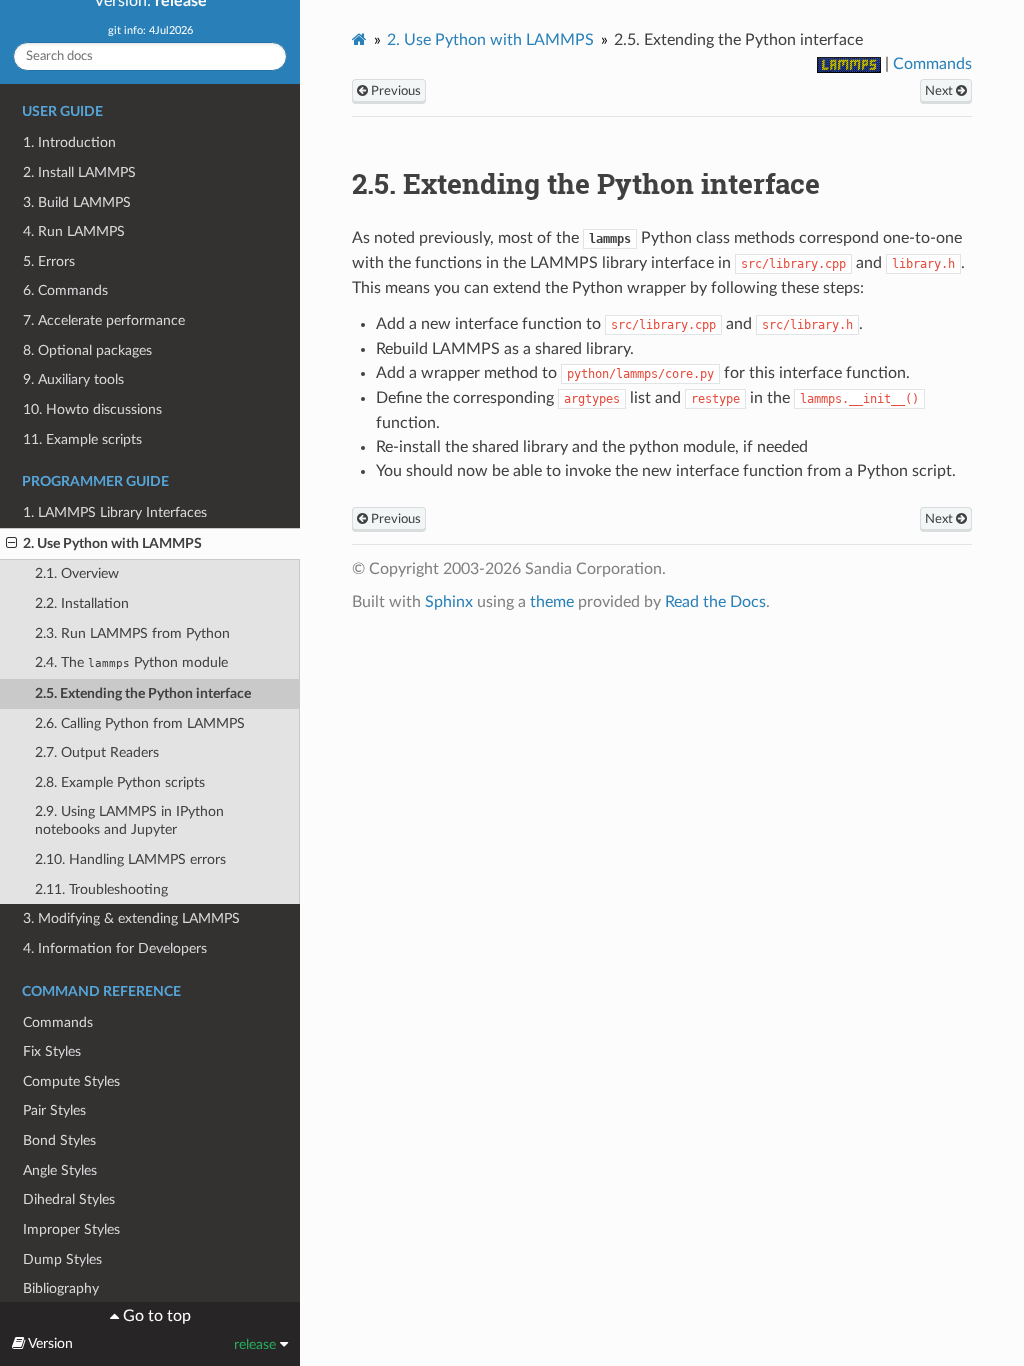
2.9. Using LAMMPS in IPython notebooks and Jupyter (129, 820)
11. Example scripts (82, 439)
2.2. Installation (82, 603)
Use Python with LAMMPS (490, 40)
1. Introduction (69, 142)
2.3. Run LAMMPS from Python (132, 633)
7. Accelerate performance (104, 320)
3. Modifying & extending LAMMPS (131, 918)
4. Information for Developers (115, 948)
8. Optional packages (87, 350)
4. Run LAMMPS (74, 231)
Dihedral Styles (69, 1199)
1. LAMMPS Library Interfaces (115, 512)
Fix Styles (52, 1051)
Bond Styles (59, 1140)
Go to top (155, 1316)
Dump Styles (62, 1259)
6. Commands (65, 290)
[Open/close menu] (11, 544)
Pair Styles (54, 1110)
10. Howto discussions (92, 409)
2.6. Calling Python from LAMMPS (140, 723)
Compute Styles (71, 1081)
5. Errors (49, 261)
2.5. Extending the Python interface (143, 693)
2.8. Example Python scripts (120, 782)
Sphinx (449, 602)
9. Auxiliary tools (73, 379)
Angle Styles (60, 1170)
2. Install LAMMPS (79, 172)
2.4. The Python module (131, 662)
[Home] (359, 39)
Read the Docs (715, 602)
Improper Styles (71, 1229)
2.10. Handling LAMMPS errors (130, 859)
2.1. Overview (77, 573)
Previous (394, 91)
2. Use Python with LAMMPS (112, 543)
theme (552, 602)
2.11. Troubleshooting (101, 889)
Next (940, 91)
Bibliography (61, 1288)
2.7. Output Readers (97, 752)
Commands (58, 1022)
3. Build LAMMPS (77, 202)
